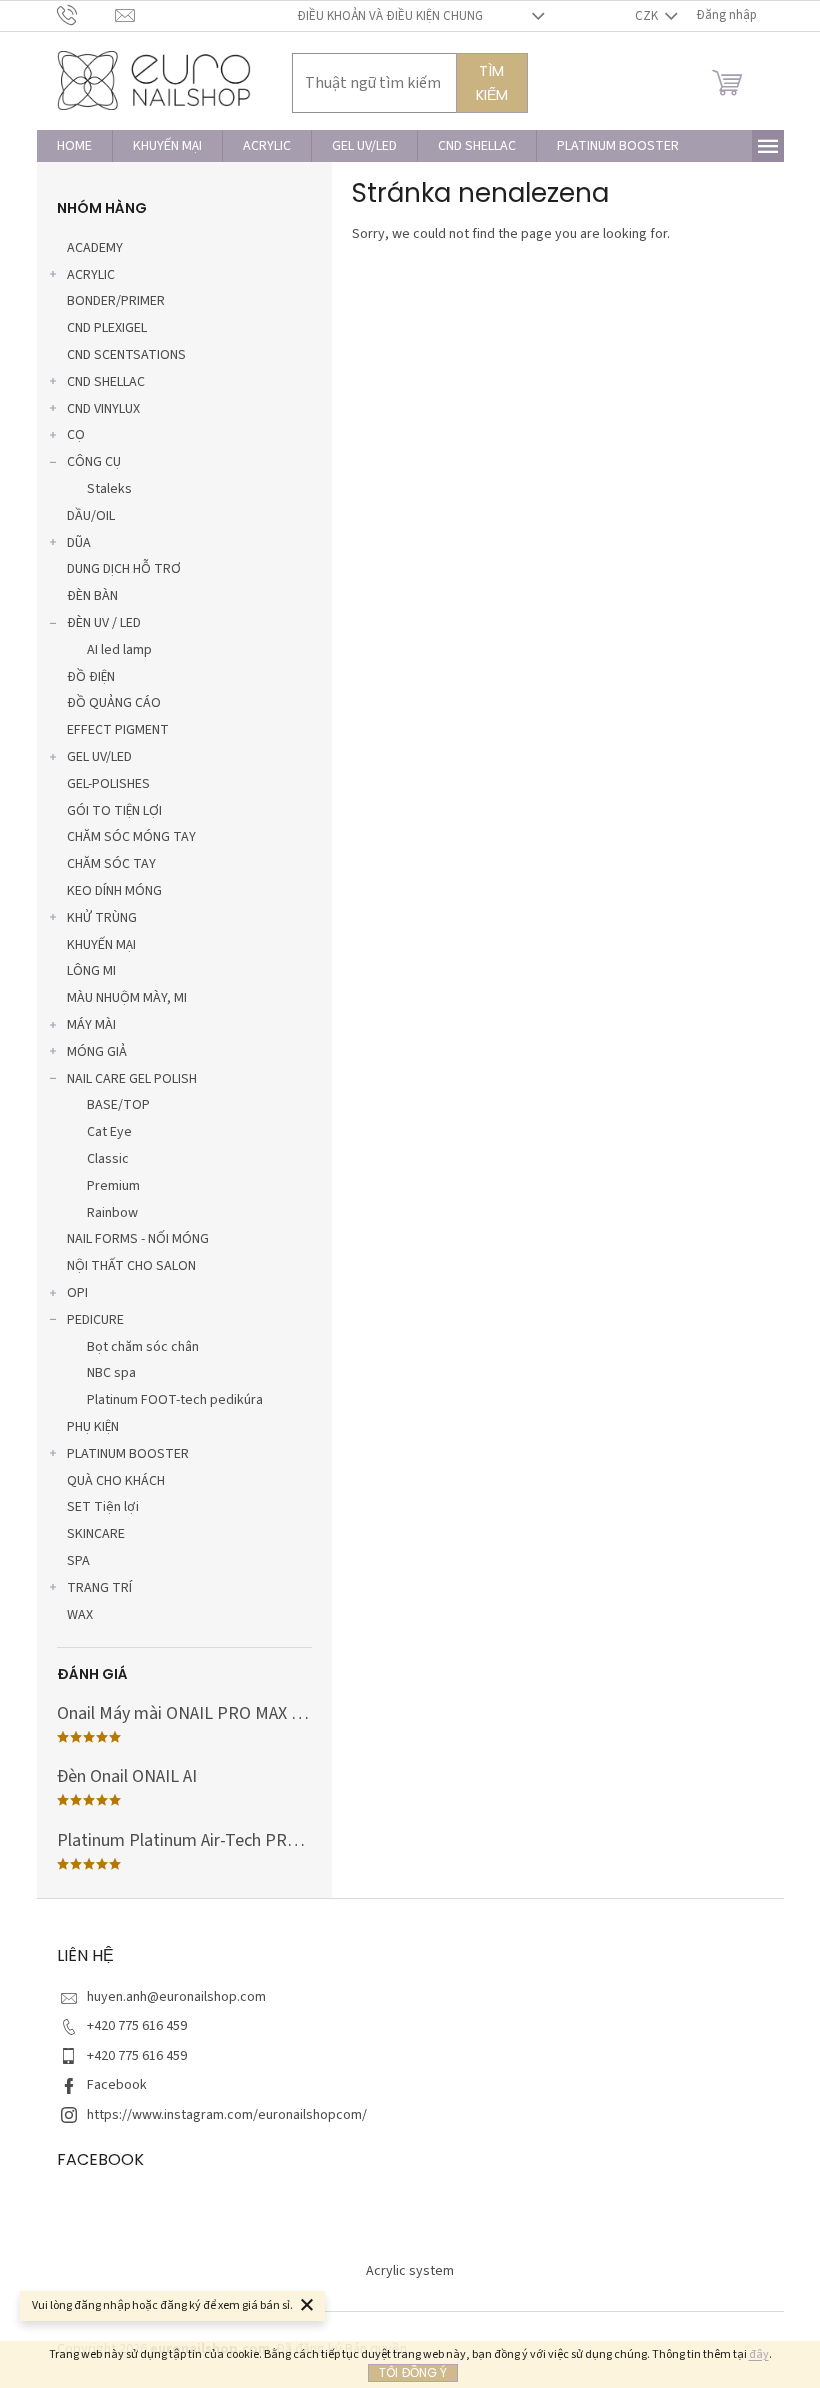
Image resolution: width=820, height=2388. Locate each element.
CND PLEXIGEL (107, 328)
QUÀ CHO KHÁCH (116, 1481)
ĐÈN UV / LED (104, 623)
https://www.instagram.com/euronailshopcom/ (227, 2115)
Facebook (117, 2085)
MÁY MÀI (91, 1025)
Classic (108, 1159)
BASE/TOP (118, 1105)
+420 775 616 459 (137, 2026)
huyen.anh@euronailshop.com (176, 1997)
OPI (77, 1293)
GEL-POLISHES (108, 784)
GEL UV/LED (99, 757)
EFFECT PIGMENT (118, 730)
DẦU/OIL (91, 516)
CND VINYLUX (103, 409)
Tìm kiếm (492, 83)
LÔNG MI (91, 971)
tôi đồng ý (413, 2372)
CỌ (76, 435)
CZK (648, 16)
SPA (78, 1561)
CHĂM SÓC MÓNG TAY (131, 837)
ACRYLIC (91, 275)
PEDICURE (95, 1320)
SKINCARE (96, 1534)
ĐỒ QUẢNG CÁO (114, 703)
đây (759, 2354)
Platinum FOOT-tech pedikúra (175, 1400)
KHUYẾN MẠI (101, 945)
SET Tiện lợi (103, 1507)
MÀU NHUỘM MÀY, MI (127, 998)
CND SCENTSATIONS (126, 355)
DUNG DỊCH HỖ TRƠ (124, 569)
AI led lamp (119, 650)
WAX (80, 1615)
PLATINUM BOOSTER (128, 1454)
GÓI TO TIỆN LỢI (114, 811)
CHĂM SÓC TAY (111, 864)
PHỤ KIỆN (93, 1427)
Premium (113, 1186)
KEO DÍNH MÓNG (114, 891)
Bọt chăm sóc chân (143, 1347)
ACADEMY (95, 248)
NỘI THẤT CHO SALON (131, 1266)
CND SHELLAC (106, 382)
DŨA (79, 543)
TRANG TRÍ (99, 1588)
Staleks (109, 489)
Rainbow (112, 1213)
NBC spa (111, 1373)
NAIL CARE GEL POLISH (132, 1079)
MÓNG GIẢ (97, 1052)
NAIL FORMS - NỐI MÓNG (138, 1239)
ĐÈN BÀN (92, 596)
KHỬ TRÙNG (102, 918)
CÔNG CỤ (94, 462)
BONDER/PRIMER (116, 301)
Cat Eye (109, 1132)
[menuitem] (74, 146)
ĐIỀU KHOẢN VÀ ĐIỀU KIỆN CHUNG (390, 16)
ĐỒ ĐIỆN (91, 677)
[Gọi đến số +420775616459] (86, 15)
